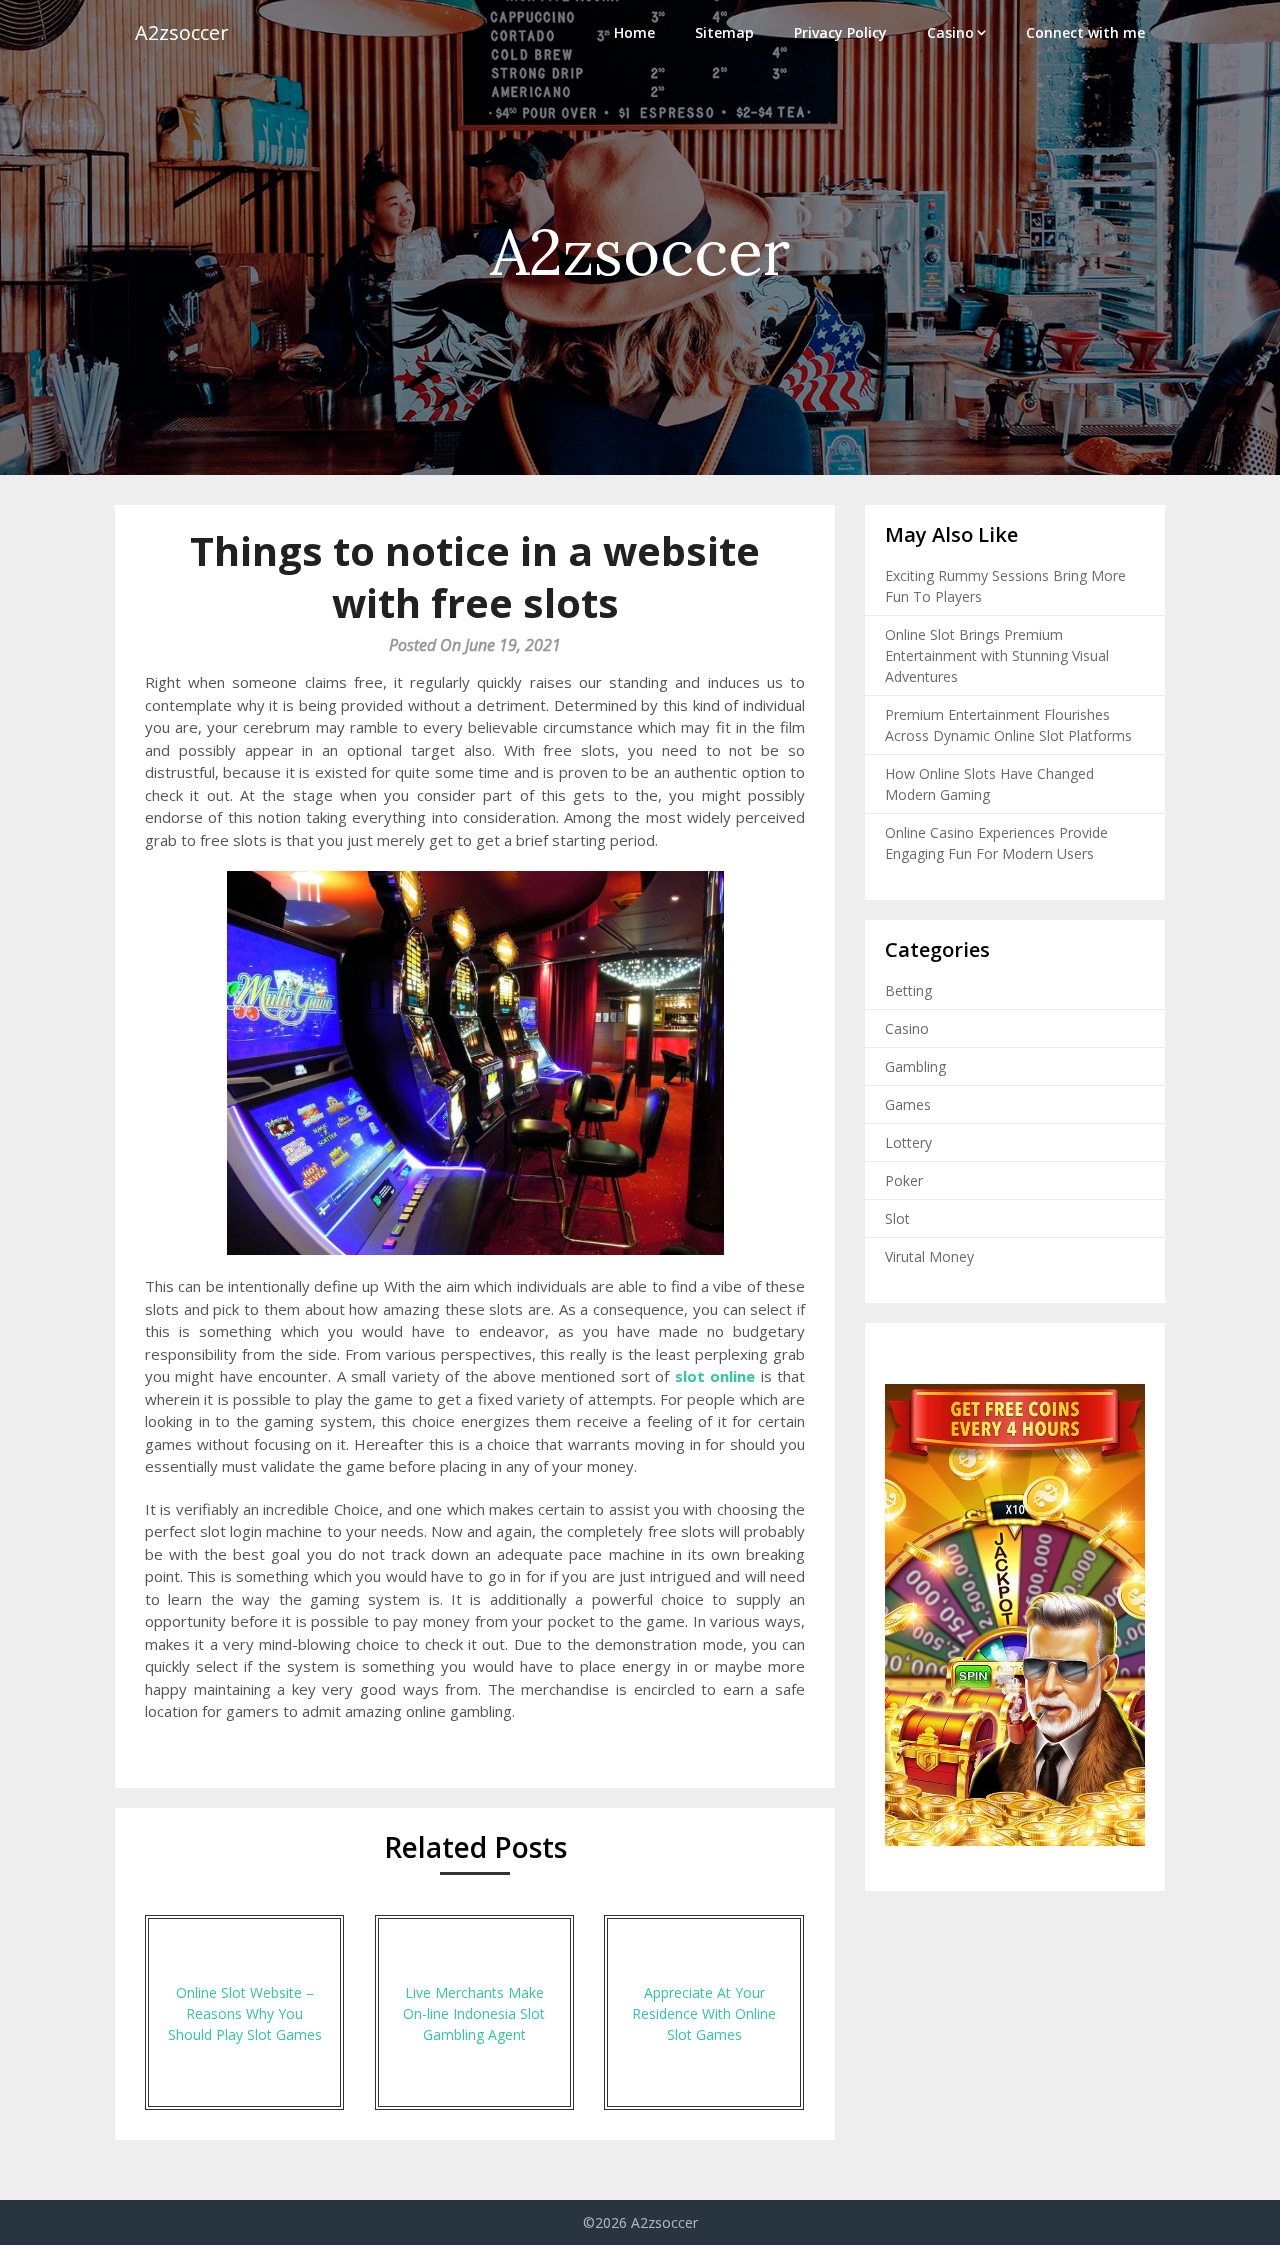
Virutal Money (929, 1256)
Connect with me (1085, 32)
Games (908, 1104)
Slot (897, 1218)
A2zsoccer (182, 32)
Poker (904, 1180)
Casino (950, 32)
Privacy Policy (840, 32)
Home (634, 32)
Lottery (908, 1142)
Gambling (915, 1066)
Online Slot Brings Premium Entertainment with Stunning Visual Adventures (997, 655)
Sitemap (724, 32)
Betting (908, 990)
